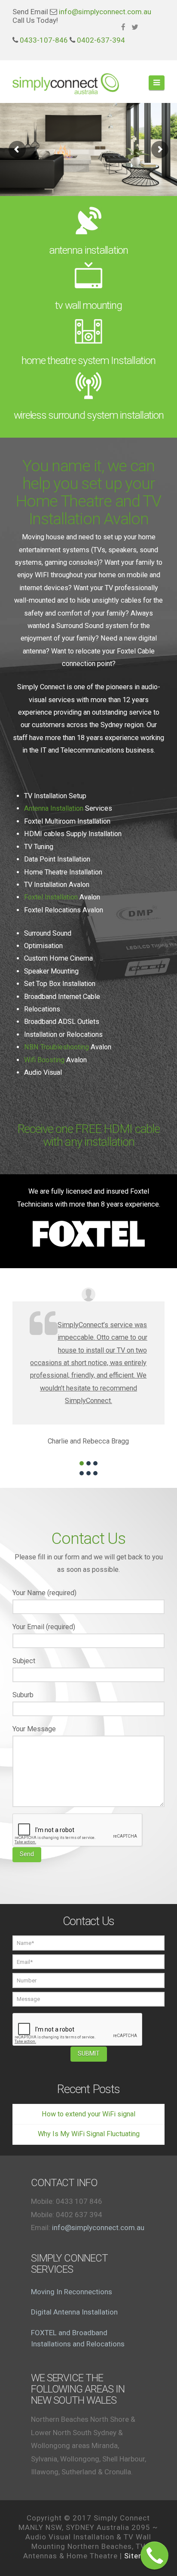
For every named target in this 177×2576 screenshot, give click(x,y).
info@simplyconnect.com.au (105, 12)
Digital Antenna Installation (74, 2312)
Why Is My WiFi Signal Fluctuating (89, 2134)
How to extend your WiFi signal (88, 2114)
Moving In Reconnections (72, 2292)
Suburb (23, 1695)
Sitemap (139, 2556)
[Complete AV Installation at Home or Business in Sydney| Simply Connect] (66, 79)
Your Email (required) (44, 1627)
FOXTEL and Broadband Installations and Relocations (78, 2338)
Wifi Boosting (44, 1060)
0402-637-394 (101, 40)
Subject (24, 1661)
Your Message (34, 1729)
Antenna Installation (54, 808)
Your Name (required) (44, 1593)
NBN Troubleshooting (56, 1047)
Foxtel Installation (51, 897)
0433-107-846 (44, 40)
